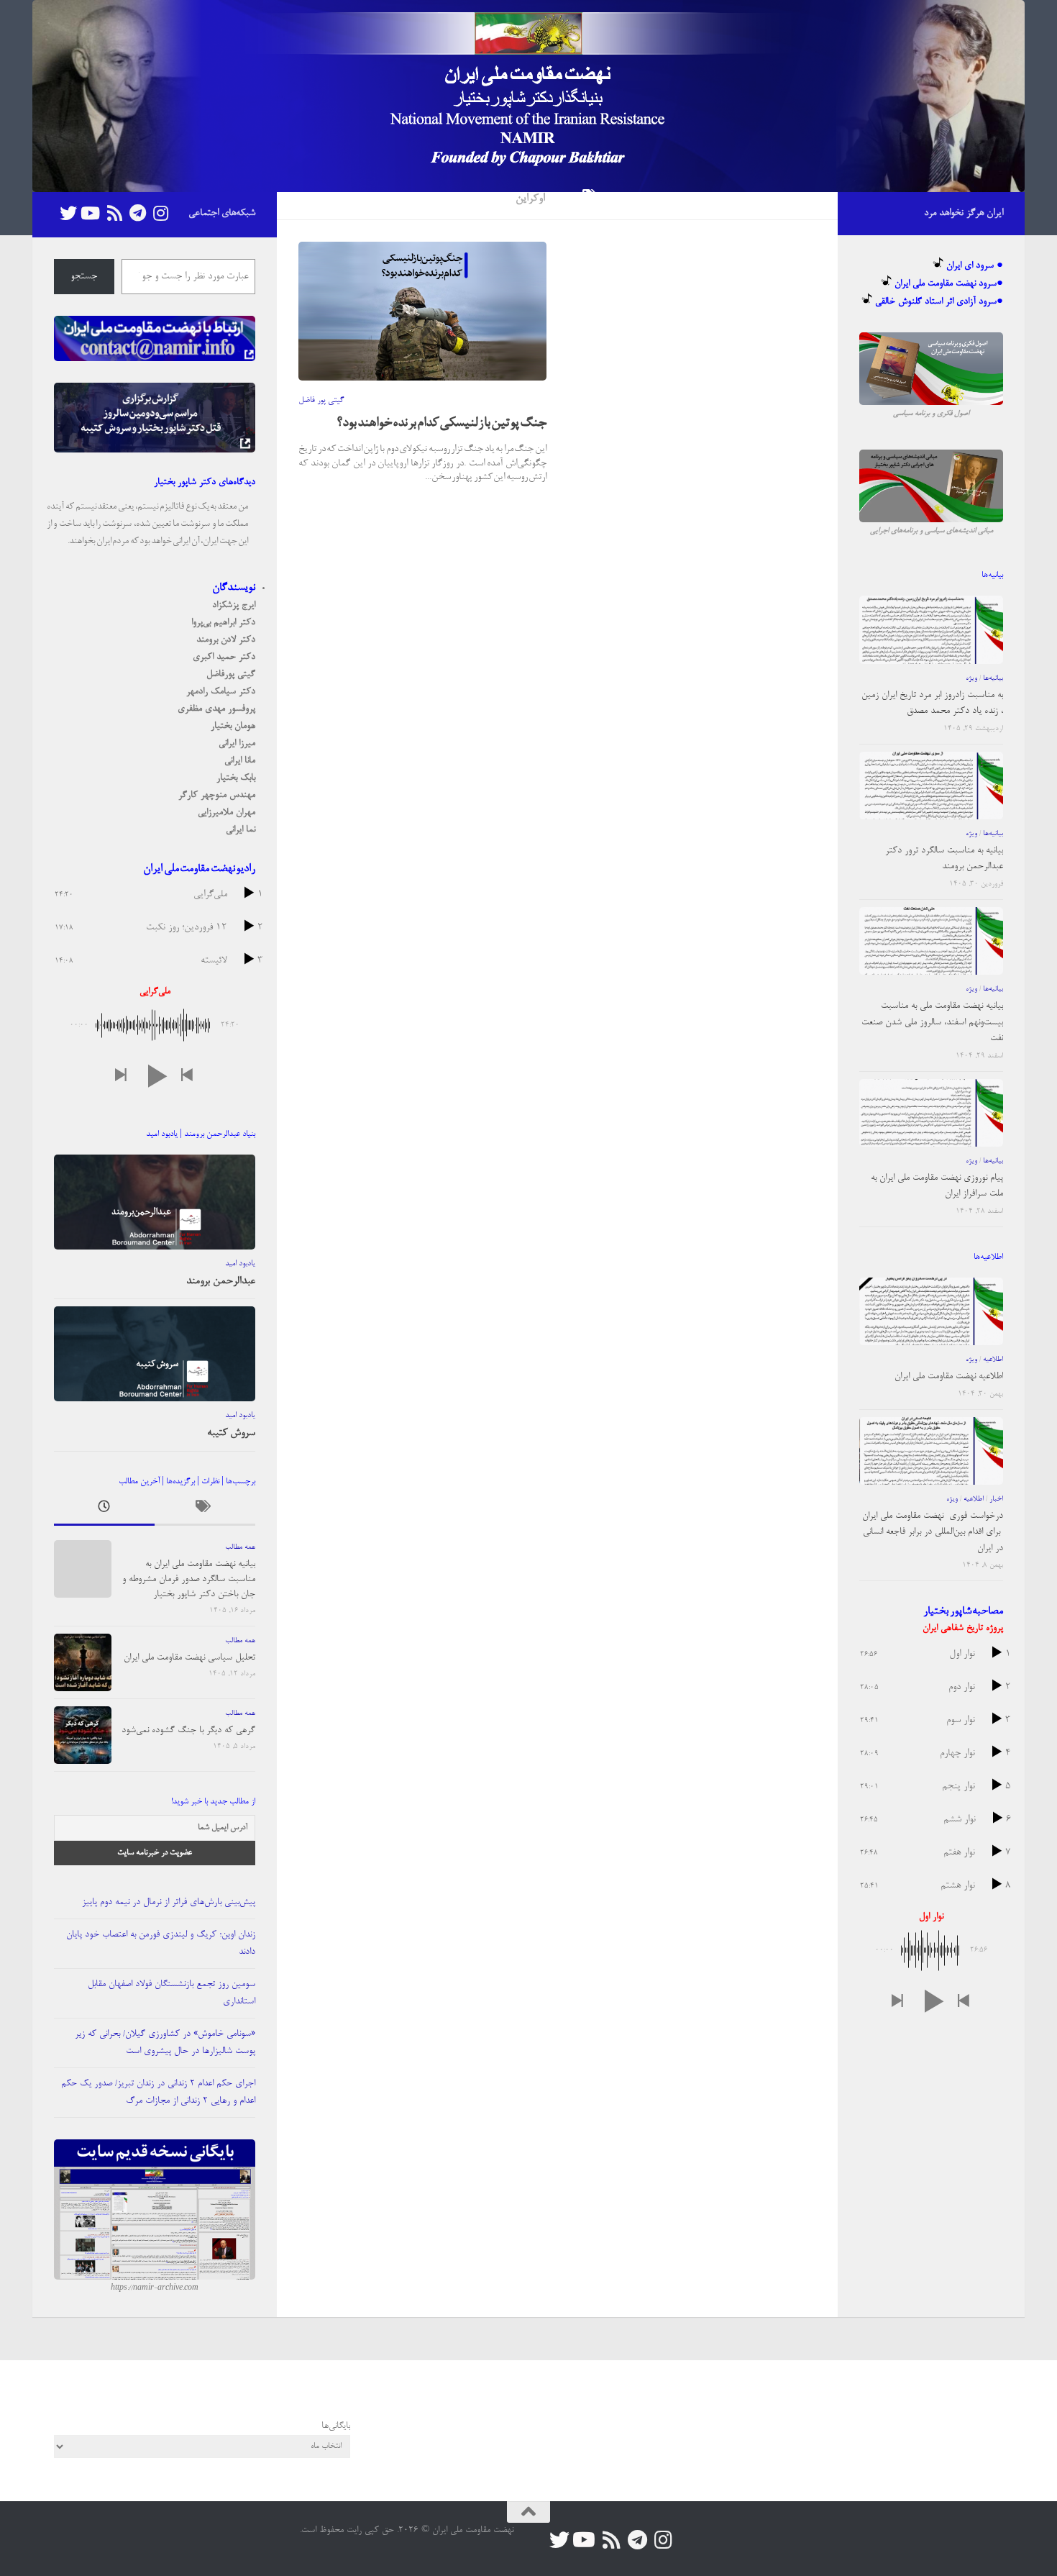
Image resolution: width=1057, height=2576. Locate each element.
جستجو (84, 277)
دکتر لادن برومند (226, 640)
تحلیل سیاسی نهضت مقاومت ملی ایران (189, 1658)
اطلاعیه (993, 1360)
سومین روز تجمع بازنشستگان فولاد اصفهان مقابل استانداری (171, 1993)
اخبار (996, 1499)
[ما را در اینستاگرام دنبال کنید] (160, 213)
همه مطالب (240, 1547)
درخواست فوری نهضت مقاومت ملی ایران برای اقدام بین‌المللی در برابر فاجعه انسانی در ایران (933, 1532)
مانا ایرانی (240, 761)
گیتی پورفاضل (231, 674)
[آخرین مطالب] (104, 1510)
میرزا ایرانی (237, 743)
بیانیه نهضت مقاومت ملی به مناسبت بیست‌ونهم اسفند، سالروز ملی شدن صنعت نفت (932, 1022)
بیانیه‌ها (993, 678)
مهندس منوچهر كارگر (217, 795)
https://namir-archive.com (155, 2288)
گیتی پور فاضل (321, 401)
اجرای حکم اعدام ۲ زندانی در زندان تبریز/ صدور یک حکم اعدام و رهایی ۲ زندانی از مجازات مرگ (158, 2092)
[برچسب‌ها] (205, 1510)
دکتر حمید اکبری (224, 657)
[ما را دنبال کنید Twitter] (68, 213)
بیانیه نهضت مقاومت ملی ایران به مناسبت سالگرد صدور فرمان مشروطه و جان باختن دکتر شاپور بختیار (189, 1579)
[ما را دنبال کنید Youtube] (91, 213)
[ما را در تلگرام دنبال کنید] (137, 213)
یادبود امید (240, 1264)
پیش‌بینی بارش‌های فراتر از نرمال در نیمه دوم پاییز (169, 1902)
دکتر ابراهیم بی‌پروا (223, 623)
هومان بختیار (233, 726)
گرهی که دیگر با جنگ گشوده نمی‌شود (188, 1730)
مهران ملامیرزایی (226, 813)
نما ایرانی (241, 830)
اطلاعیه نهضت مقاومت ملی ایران (949, 1376)
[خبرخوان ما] (114, 213)
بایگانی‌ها (336, 2426)
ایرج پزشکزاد (234, 605)
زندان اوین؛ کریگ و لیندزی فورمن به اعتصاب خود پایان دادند (161, 1943)
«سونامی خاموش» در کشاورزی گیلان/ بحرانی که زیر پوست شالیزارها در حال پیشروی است (165, 2043)
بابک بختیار (236, 778)
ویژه (971, 678)
